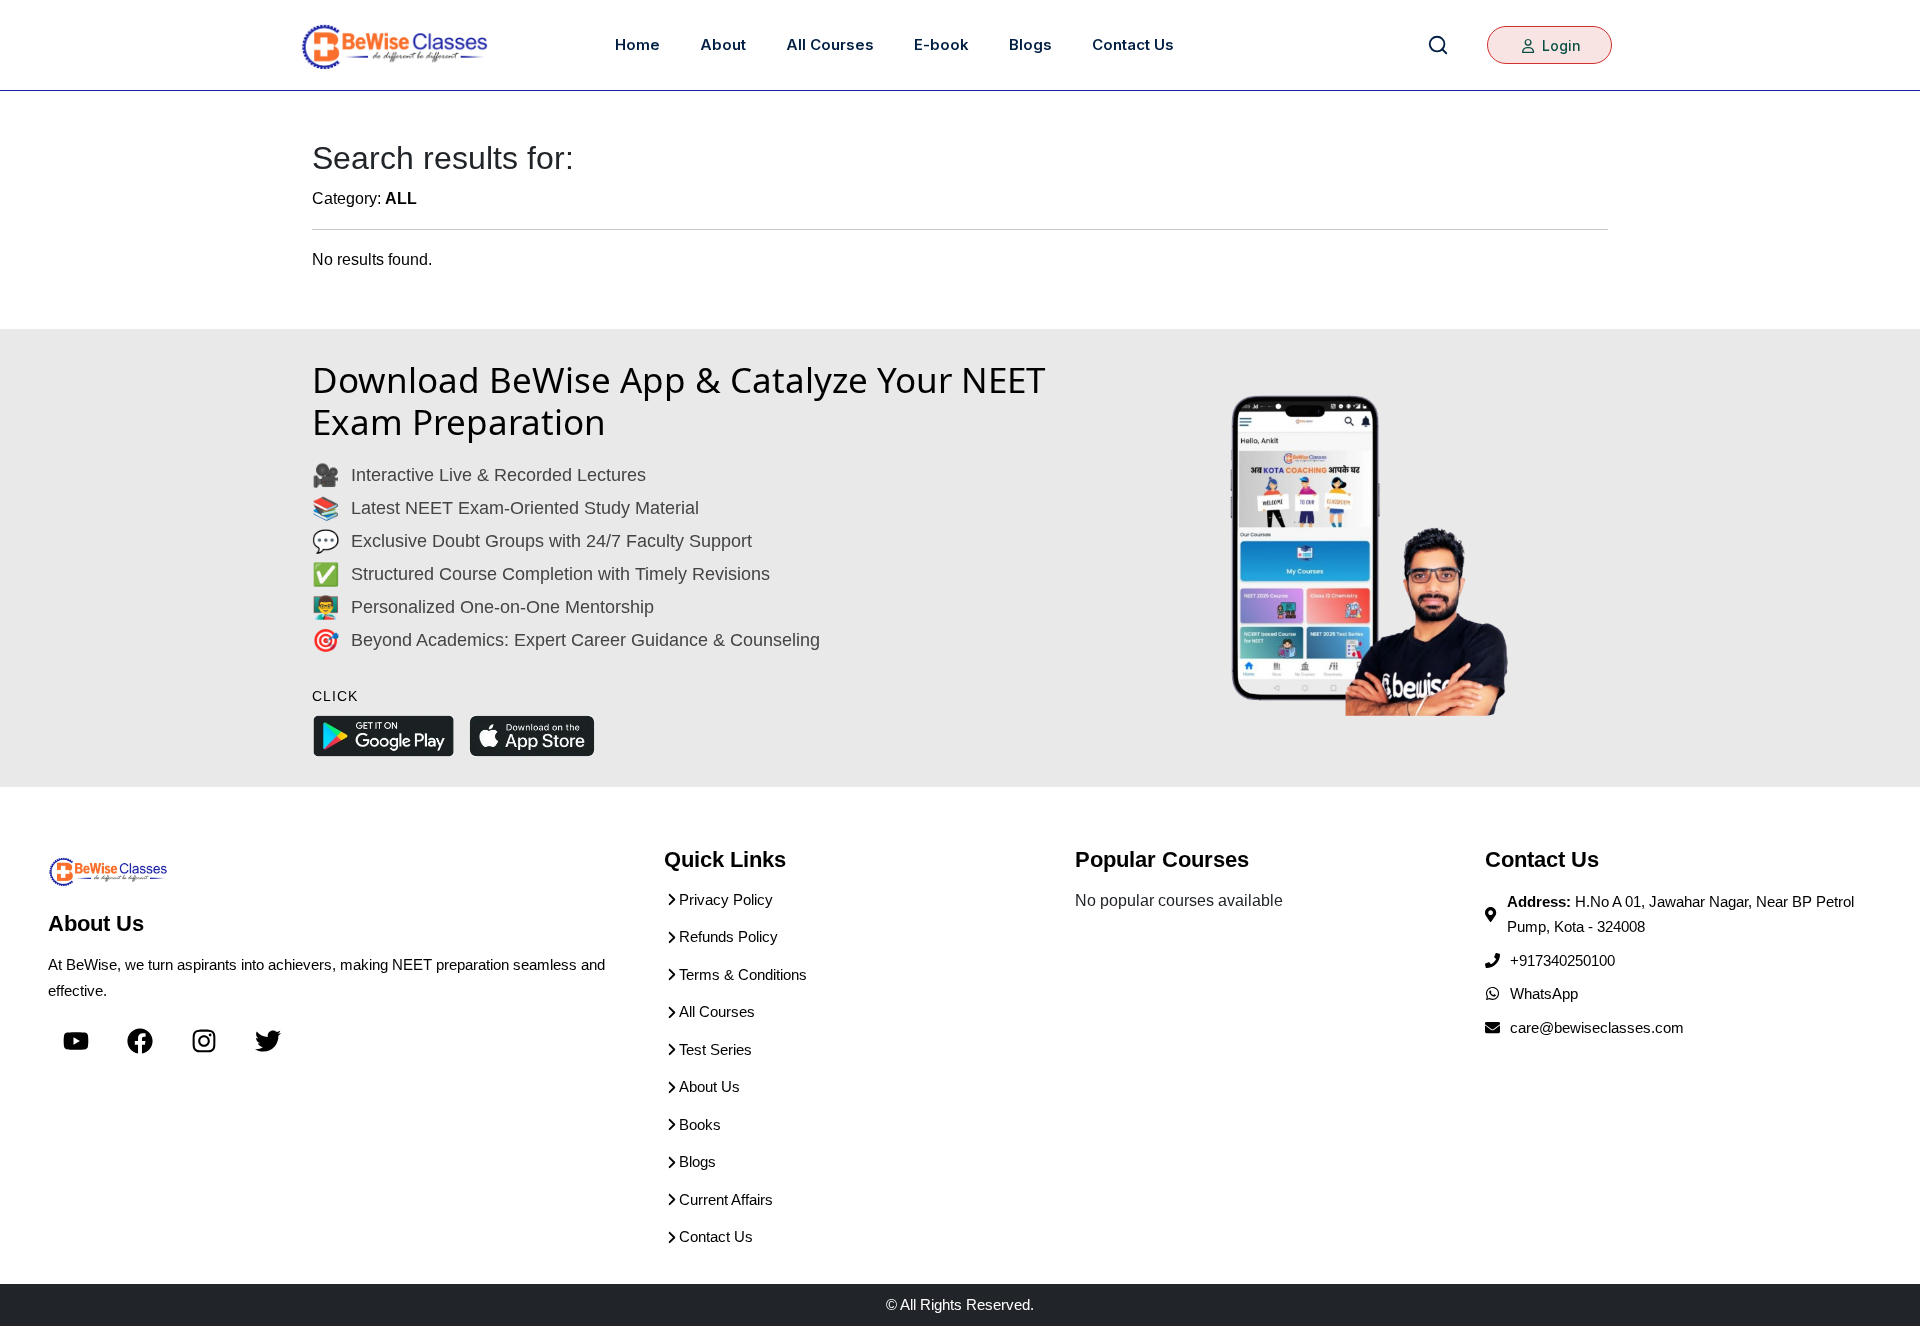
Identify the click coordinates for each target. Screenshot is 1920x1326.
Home (637, 44)
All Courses (830, 44)
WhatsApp (1544, 993)
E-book (941, 44)
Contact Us (1133, 44)
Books (700, 1124)
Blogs (1030, 44)
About (723, 44)
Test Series (715, 1049)
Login (1559, 45)
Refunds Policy (728, 936)
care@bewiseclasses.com (1597, 1027)
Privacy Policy (726, 899)
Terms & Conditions (743, 974)
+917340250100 (1562, 960)
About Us (709, 1086)
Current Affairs (726, 1199)
